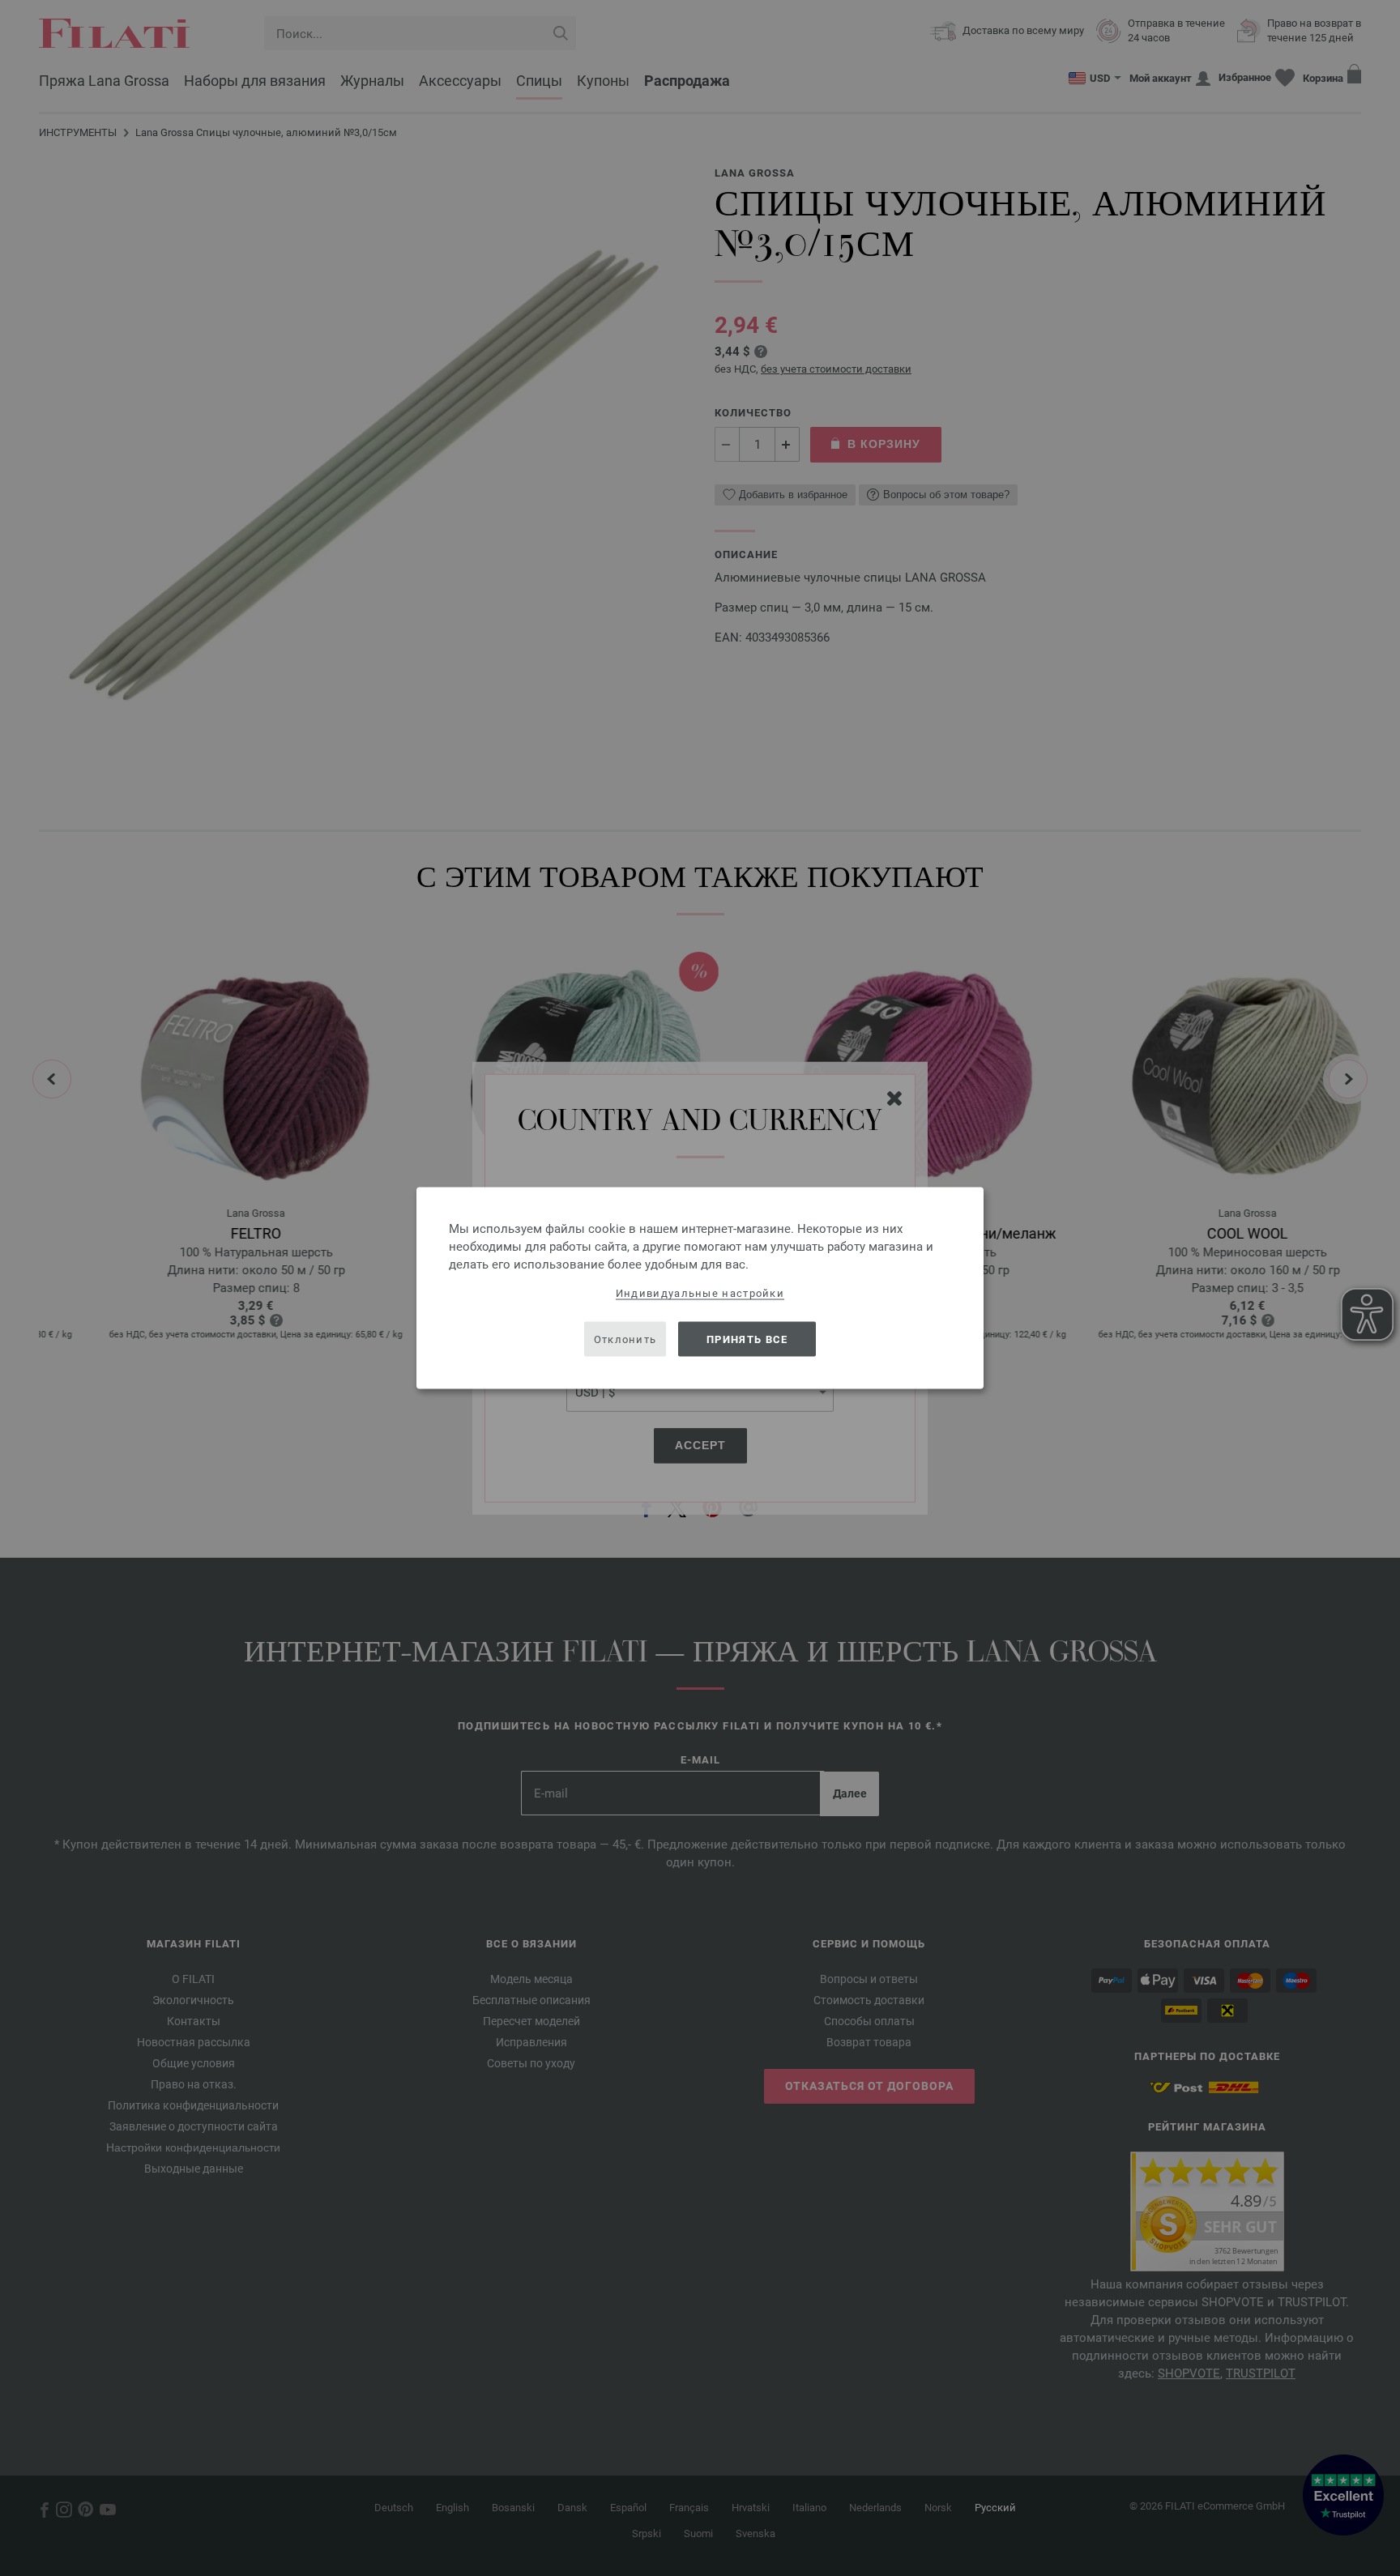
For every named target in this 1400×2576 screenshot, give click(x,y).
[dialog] (700, 1288)
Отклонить (625, 1339)
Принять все (747, 1339)
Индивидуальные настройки (700, 1293)
